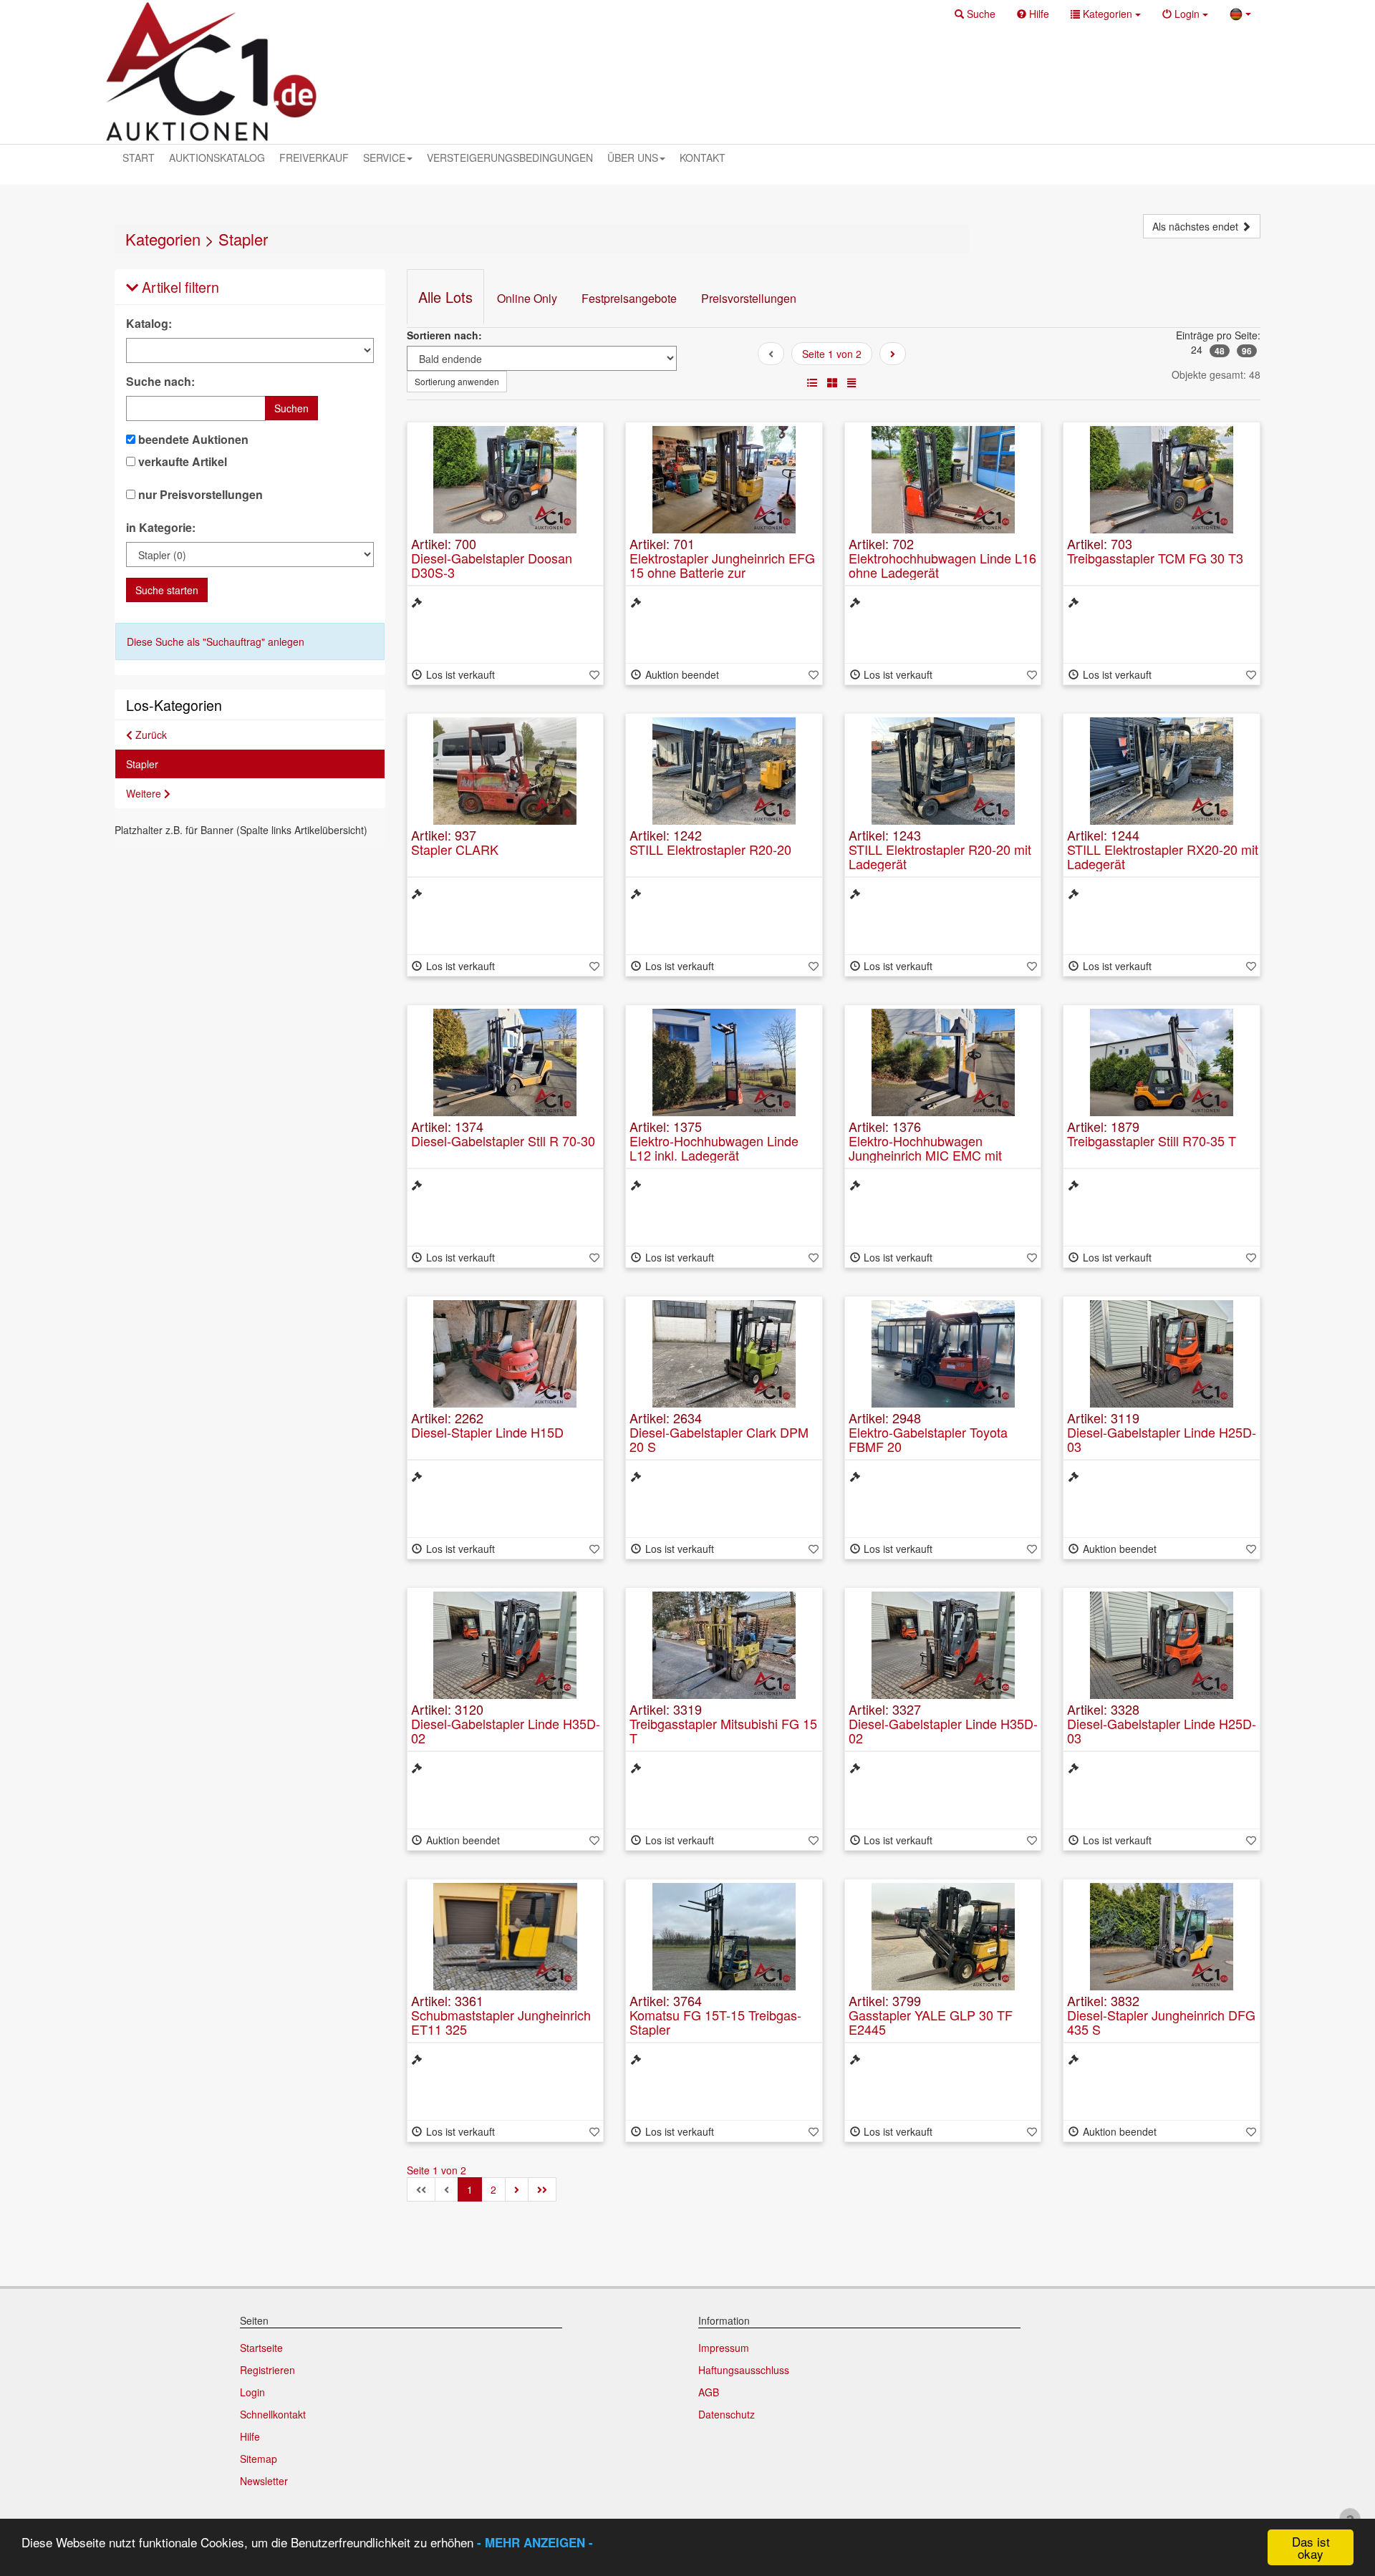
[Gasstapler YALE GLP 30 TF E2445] (943, 1937)
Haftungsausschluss (744, 2370)
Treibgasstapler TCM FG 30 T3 (1155, 558)
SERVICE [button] (384, 158)
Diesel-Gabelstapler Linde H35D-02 (506, 1730)
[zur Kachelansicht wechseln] (832, 382)
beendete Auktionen (192, 440)
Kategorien (163, 239)
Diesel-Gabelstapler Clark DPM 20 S (719, 1439)
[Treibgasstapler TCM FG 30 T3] (1162, 480)
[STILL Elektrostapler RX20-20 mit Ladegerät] (1162, 771)
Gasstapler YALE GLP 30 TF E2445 (931, 2022)
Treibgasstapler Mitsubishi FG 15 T (723, 1730)
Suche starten (167, 590)
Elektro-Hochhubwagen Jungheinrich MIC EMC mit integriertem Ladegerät (925, 1155)
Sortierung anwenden (457, 381)
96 (1247, 351)
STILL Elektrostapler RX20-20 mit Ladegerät (1163, 856)
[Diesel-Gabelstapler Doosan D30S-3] (506, 480)
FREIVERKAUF (314, 158)
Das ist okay (1311, 2547)
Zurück (150, 735)
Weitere (145, 793)
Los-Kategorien (174, 705)
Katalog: (149, 324)
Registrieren (267, 2370)
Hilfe (250, 2436)
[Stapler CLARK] (506, 771)
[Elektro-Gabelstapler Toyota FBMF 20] (943, 1354)
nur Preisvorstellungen (199, 495)
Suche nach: (160, 382)
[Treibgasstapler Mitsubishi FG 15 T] (724, 1645)
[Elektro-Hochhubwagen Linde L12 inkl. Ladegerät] (724, 1062)
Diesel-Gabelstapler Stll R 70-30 (503, 1141)
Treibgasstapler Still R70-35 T (1152, 1141)
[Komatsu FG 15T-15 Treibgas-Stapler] (724, 1937)
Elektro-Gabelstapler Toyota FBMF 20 (928, 1439)
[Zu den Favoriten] (594, 674)
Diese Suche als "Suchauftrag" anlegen (216, 641)
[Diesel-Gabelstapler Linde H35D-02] (506, 1645)
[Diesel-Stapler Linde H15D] (506, 1354)
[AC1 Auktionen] (211, 72)
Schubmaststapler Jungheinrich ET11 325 (501, 2022)
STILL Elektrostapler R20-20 (710, 849)
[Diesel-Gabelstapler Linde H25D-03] (1162, 1354)
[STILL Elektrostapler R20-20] (724, 771)
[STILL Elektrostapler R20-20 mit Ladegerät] (943, 771)
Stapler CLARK (455, 849)
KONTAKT (703, 158)
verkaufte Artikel (181, 462)
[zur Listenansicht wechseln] (812, 382)
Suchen (291, 408)
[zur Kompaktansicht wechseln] (851, 382)
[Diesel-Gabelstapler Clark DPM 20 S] (724, 1354)
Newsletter (264, 2481)
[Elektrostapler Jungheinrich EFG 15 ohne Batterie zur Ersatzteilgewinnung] (724, 480)
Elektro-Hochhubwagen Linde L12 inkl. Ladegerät (714, 1148)
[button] (975, 14)
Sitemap (259, 2459)
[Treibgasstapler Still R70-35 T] (1162, 1062)
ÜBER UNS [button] (633, 158)
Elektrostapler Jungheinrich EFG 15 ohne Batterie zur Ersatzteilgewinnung (722, 572)
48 (1220, 351)
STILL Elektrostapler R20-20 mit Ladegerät (940, 856)
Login (252, 2392)
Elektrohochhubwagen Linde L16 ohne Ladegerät (942, 565)
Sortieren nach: (444, 335)
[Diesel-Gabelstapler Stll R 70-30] (506, 1062)
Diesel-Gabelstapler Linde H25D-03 (1162, 1439)
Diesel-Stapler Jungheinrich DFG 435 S (1161, 2022)
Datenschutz (727, 2414)
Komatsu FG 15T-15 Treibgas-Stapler (715, 2022)
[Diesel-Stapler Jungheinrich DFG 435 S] (1162, 1937)
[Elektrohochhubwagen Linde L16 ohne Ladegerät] (943, 480)
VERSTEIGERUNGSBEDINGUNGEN (510, 158)
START (139, 158)
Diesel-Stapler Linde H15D (487, 1432)
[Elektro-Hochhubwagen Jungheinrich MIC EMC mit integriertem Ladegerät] (943, 1062)
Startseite (261, 2348)
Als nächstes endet (1197, 226)
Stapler (243, 239)
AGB (709, 2392)
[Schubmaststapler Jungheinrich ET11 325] (506, 1937)
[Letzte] (542, 2189)
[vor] (893, 354)
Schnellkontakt (273, 2414)
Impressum (724, 2348)
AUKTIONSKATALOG (217, 158)
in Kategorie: (161, 528)
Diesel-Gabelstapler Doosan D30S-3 (492, 565)
